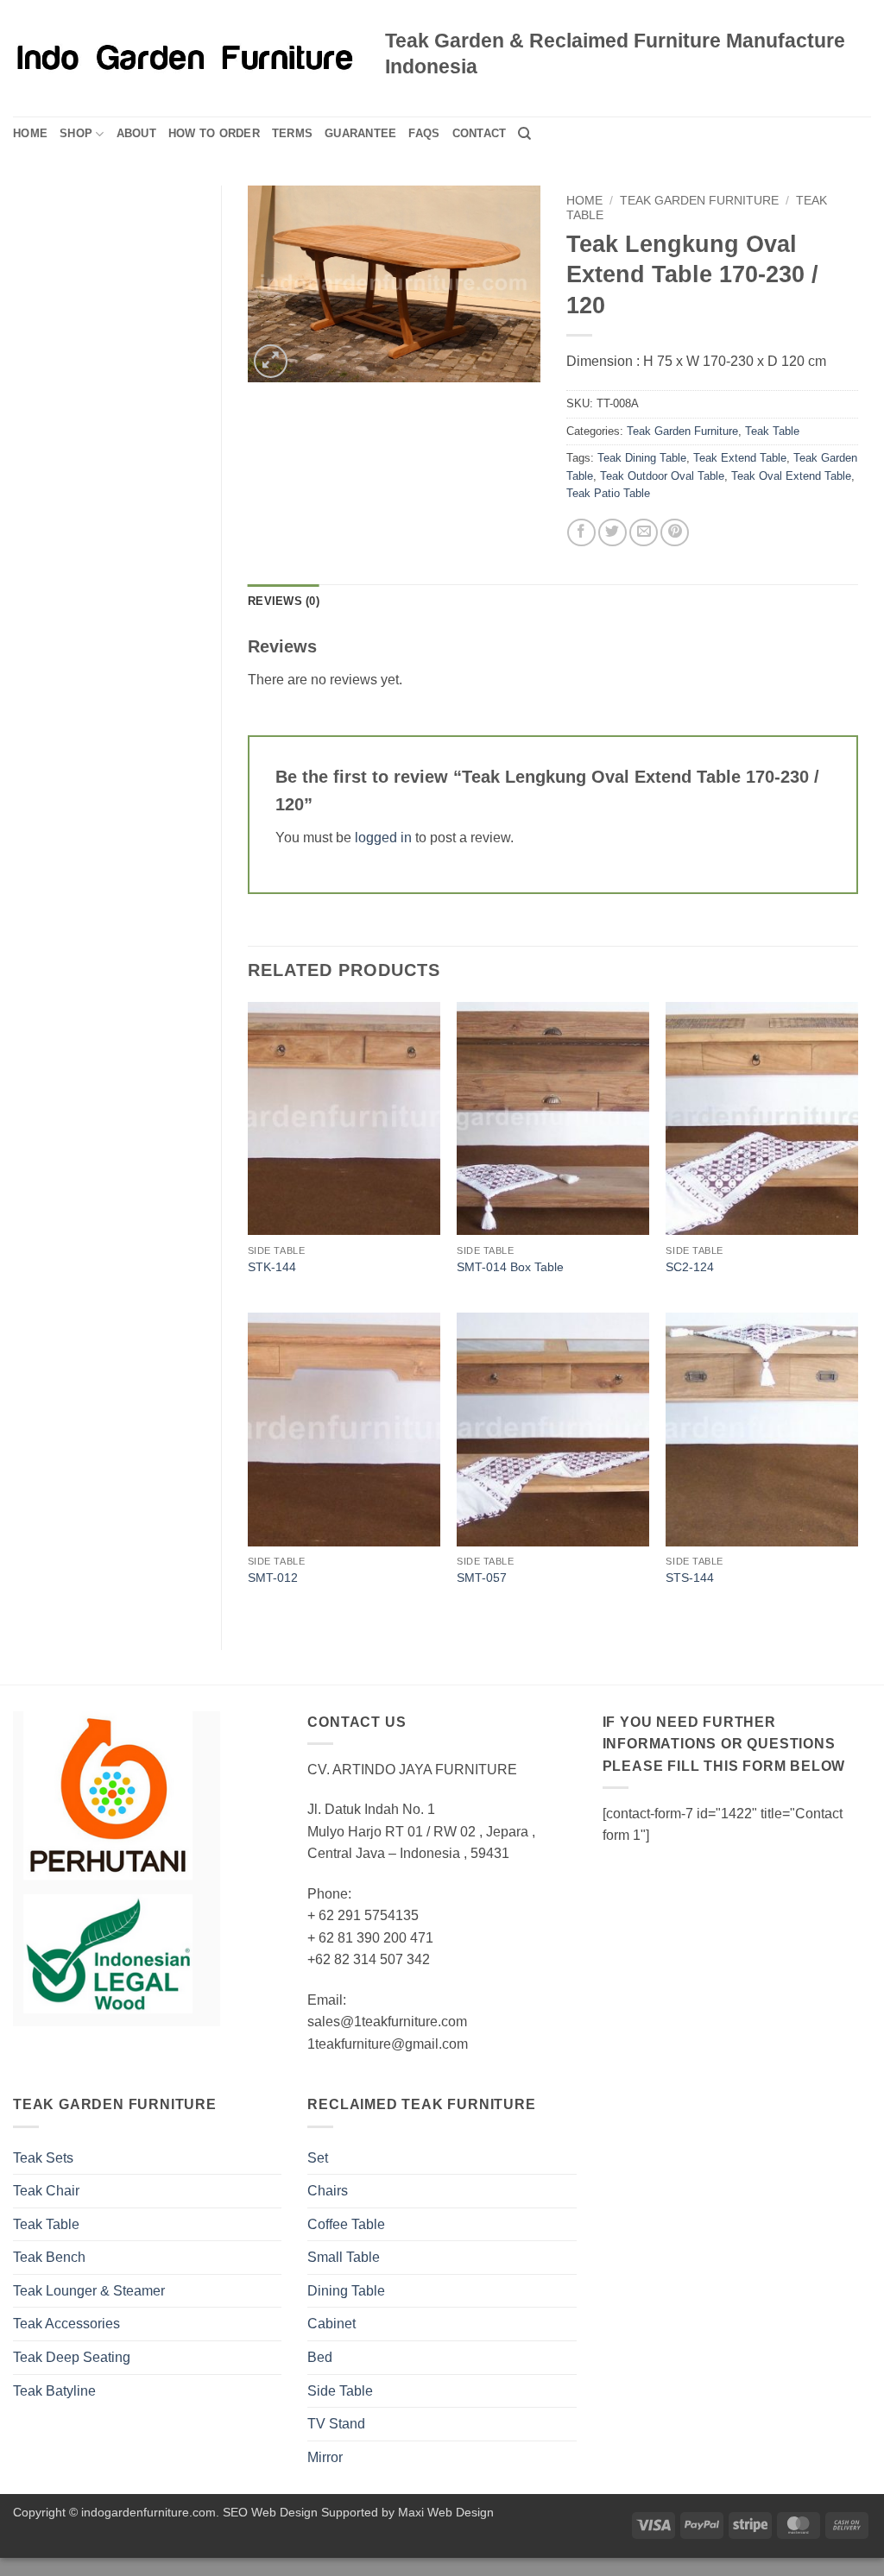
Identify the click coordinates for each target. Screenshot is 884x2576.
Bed (320, 2357)
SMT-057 (482, 1578)
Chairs (328, 2191)
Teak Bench (49, 2257)
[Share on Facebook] (581, 533)
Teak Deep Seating (72, 2357)
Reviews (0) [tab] (284, 601)
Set (318, 2158)
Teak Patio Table (608, 493)
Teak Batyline (54, 2391)
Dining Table (346, 2291)
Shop (76, 133)
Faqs (424, 133)
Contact (480, 133)
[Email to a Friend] (644, 533)
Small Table (344, 2257)
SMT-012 (273, 1578)
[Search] (524, 134)
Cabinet (331, 2324)
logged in (383, 838)
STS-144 (690, 1578)
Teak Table (772, 431)
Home (30, 133)
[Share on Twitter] (612, 533)
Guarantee (360, 133)
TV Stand (336, 2424)
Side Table (340, 2391)
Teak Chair (46, 2191)
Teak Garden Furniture (699, 201)
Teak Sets (43, 2158)
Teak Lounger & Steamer (89, 2291)
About (136, 133)
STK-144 (272, 1267)
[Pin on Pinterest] (675, 533)
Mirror (325, 2457)
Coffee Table (346, 2224)
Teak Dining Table (642, 458)
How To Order (214, 133)
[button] (271, 361)
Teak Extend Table (740, 458)
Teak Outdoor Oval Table (662, 476)
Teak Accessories (66, 2324)
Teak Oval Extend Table (791, 476)
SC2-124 (690, 1267)
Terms (292, 133)
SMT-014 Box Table (510, 1267)
